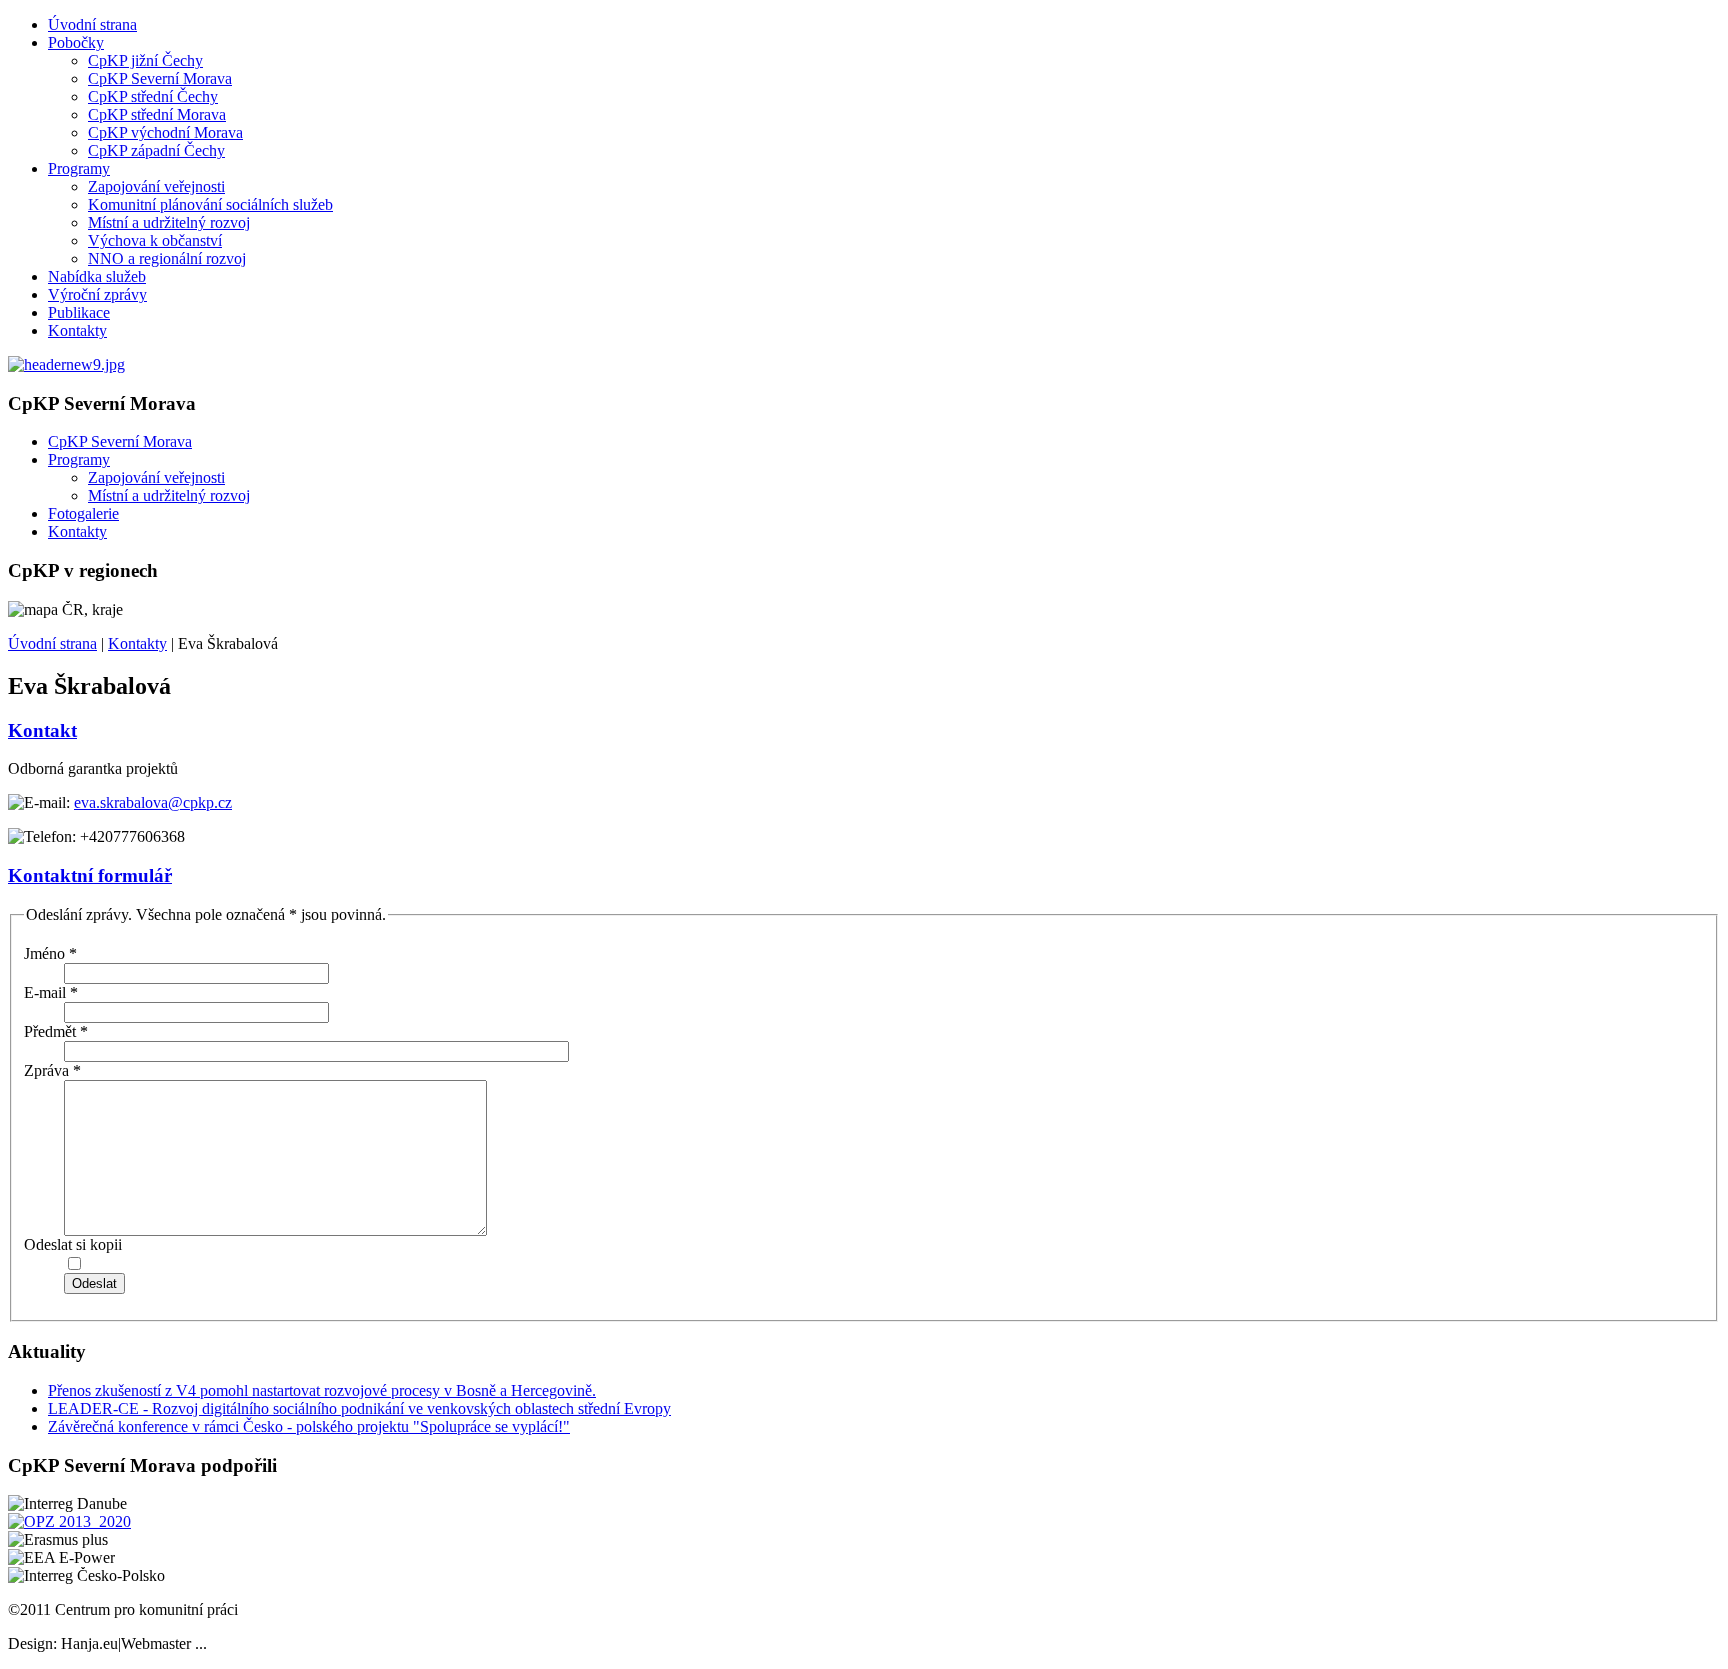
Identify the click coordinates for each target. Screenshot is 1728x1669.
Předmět (56, 1031)
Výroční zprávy (97, 294)
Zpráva (52, 1070)
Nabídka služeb (97, 276)
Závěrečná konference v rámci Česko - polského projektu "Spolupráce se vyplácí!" (309, 1426)
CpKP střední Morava (157, 114)
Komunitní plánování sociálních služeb (210, 204)
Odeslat (94, 1283)
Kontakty (77, 330)
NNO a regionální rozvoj (167, 258)
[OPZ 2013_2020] (69, 1521)
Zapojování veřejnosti (156, 186)
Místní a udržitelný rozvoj (169, 222)
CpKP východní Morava (165, 132)
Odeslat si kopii (73, 1244)
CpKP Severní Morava (160, 78)
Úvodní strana (92, 24)
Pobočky (76, 42)
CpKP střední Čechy (153, 96)
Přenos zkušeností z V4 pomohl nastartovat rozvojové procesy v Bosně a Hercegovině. (322, 1390)
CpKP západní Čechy (156, 150)
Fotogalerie (83, 513)
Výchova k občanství (155, 240)
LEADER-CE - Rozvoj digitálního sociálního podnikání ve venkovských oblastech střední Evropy (359, 1408)
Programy (79, 168)
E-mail (51, 992)
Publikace (79, 312)
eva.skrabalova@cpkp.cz (153, 802)
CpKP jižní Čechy (145, 60)
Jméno (50, 953)
